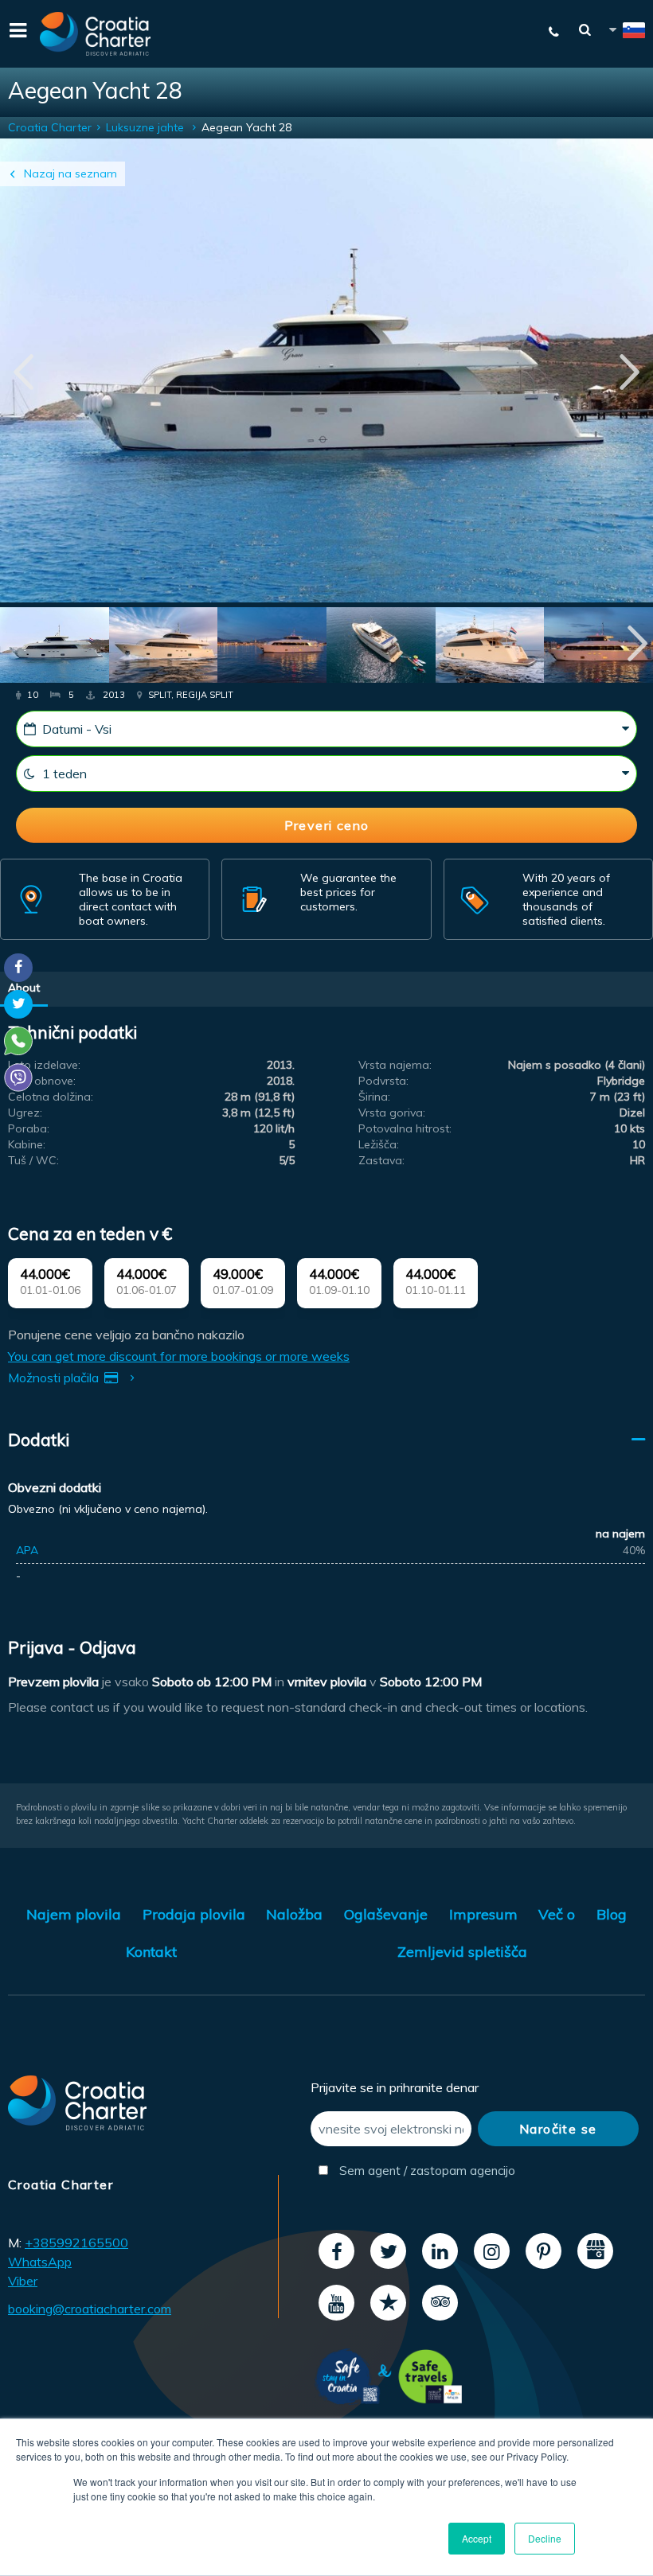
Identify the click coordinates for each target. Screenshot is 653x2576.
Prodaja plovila (194, 1914)
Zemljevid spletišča (462, 1952)
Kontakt (151, 1952)
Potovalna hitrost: (405, 1128)
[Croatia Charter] (96, 34)
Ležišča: (379, 1144)
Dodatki (39, 1440)
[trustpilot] (388, 2303)
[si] (626, 33)
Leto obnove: (42, 1081)
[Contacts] (546, 32)
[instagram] (492, 2251)
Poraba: (29, 1128)
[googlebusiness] (595, 2251)
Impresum (483, 1914)
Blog (612, 1914)
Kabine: (27, 1144)
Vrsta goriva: (392, 1113)
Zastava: (381, 1160)
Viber (23, 2281)
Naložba (294, 1914)
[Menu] (16, 34)
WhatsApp (40, 2262)
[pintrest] (544, 2251)
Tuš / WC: (33, 1160)
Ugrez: (25, 1113)
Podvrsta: (383, 1081)
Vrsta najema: (395, 1065)
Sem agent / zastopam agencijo (404, 2171)
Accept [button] (477, 2538)
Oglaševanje (386, 1914)
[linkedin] (440, 2251)
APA (27, 1550)
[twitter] (388, 2251)
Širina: (374, 1097)
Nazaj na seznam (70, 173)
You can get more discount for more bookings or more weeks (179, 1356)
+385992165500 (76, 2243)
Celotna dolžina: (51, 1097)
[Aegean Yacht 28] (55, 647)
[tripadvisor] (440, 2303)
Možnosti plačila (55, 1378)
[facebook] (336, 2251)
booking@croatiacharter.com (90, 2309)
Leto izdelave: (44, 1065)
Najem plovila (74, 1914)
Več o (557, 1914)
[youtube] (336, 2303)
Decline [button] (545, 2538)
